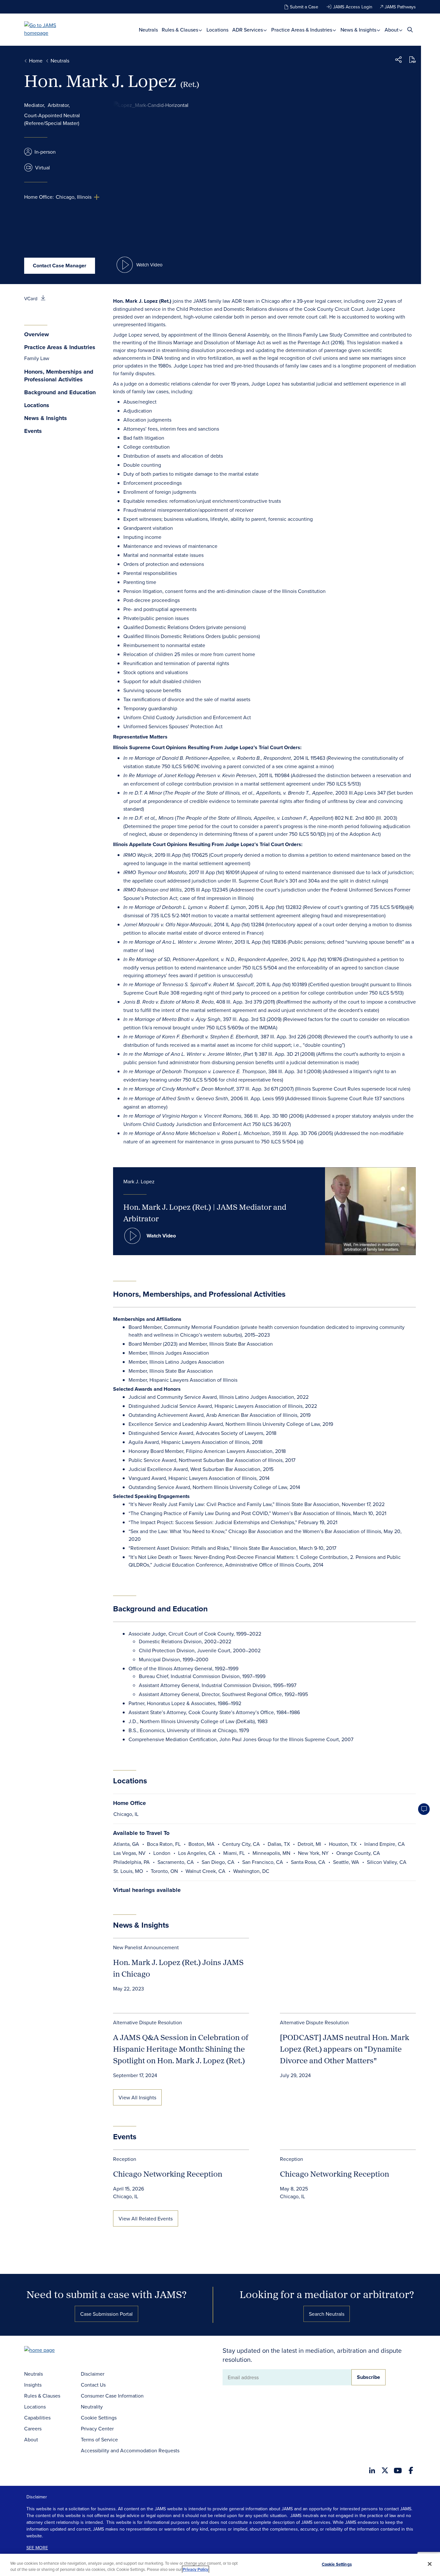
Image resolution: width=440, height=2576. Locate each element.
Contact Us (93, 2385)
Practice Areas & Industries (302, 30)
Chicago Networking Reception (168, 2174)
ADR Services (248, 30)
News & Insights (359, 30)
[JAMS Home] (49, 29)
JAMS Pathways (400, 7)
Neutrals (148, 30)
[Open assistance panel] (424, 1809)
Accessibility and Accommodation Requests (130, 2450)
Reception (125, 2159)
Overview (37, 334)
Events (33, 431)
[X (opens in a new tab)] (385, 2470)
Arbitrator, (59, 105)
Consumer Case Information (112, 2396)
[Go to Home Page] (49, 2351)
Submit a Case (304, 7)
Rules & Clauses (181, 30)
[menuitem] (148, 30)
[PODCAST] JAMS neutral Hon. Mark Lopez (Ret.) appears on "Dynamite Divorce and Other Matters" (344, 2049)
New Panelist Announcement (146, 1947)
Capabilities (37, 2418)
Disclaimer (93, 2374)
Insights (33, 2385)
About (392, 30)
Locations (217, 30)
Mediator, (35, 105)
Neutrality (92, 2407)
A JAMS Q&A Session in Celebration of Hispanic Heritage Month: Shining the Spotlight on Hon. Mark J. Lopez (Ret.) (181, 2049)
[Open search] (410, 29)
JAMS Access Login (353, 7)
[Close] (430, 2564)
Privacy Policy (196, 2569)
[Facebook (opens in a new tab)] (411, 2470)
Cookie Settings (99, 2418)
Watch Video (161, 1236)
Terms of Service (99, 2439)
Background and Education (60, 392)
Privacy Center (97, 2428)
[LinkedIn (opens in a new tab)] (372, 2470)
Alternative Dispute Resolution (148, 2022)
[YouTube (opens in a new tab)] (398, 2471)
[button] (398, 61)
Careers (33, 2428)
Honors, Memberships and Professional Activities (59, 376)
